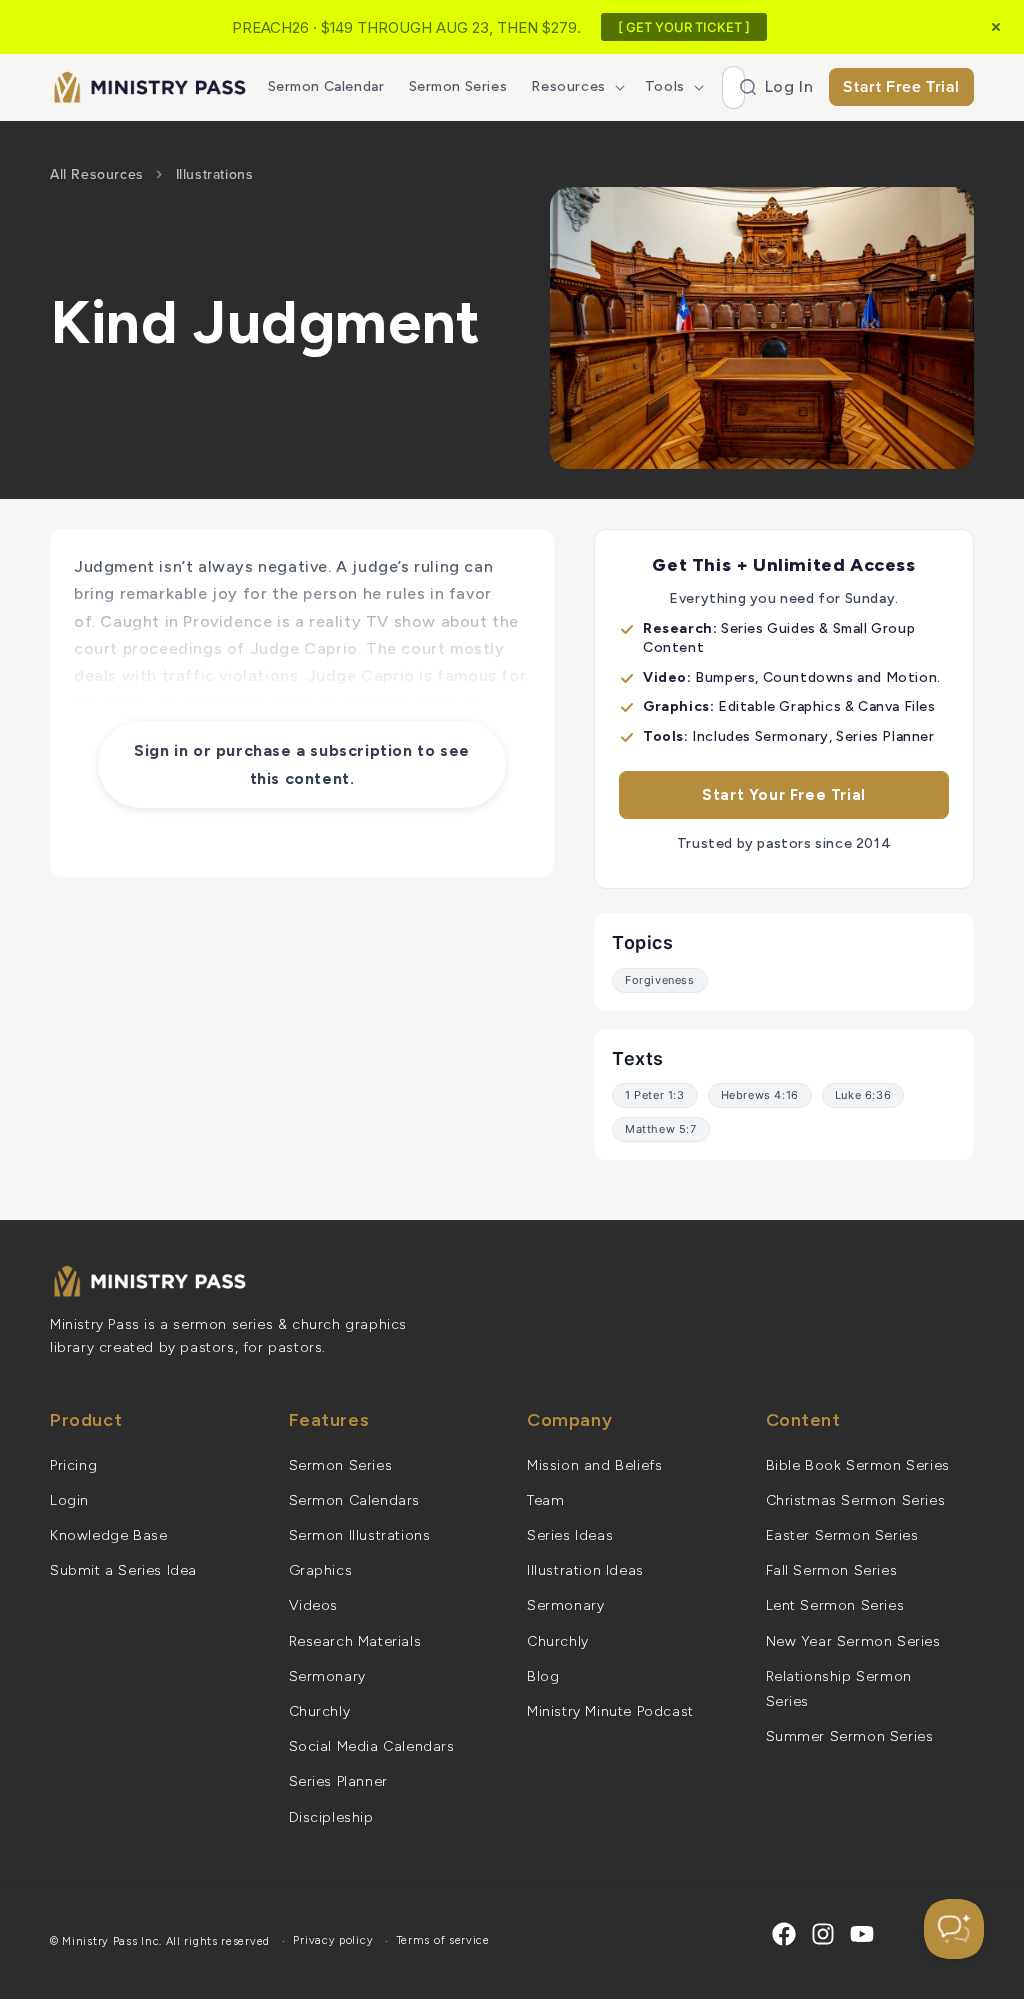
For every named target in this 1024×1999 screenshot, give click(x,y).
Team (545, 1500)
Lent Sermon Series (835, 1605)
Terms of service (443, 1940)
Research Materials (355, 1641)
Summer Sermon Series (850, 1736)
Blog (543, 1676)
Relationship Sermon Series (839, 1689)
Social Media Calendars (372, 1746)
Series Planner (338, 1781)
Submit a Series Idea (123, 1570)
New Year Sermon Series (853, 1641)
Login (69, 1500)
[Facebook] (784, 1934)
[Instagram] (823, 1934)
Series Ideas (570, 1535)
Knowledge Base (108, 1535)
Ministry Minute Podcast (610, 1711)
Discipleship (331, 1817)
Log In (789, 86)
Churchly (320, 1711)
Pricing (73, 1465)
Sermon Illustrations (360, 1535)
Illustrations (215, 174)
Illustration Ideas (585, 1570)
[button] (575, 87)
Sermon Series (341, 1465)
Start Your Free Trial (784, 795)
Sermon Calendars (355, 1500)
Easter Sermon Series (842, 1535)
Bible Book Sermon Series (858, 1465)
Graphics (321, 1570)
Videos (314, 1605)
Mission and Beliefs (594, 1465)
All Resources (97, 174)
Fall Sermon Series (832, 1570)
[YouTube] (862, 1934)
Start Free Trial (901, 86)
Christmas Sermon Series (856, 1500)
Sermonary (327, 1676)
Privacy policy (333, 1940)
